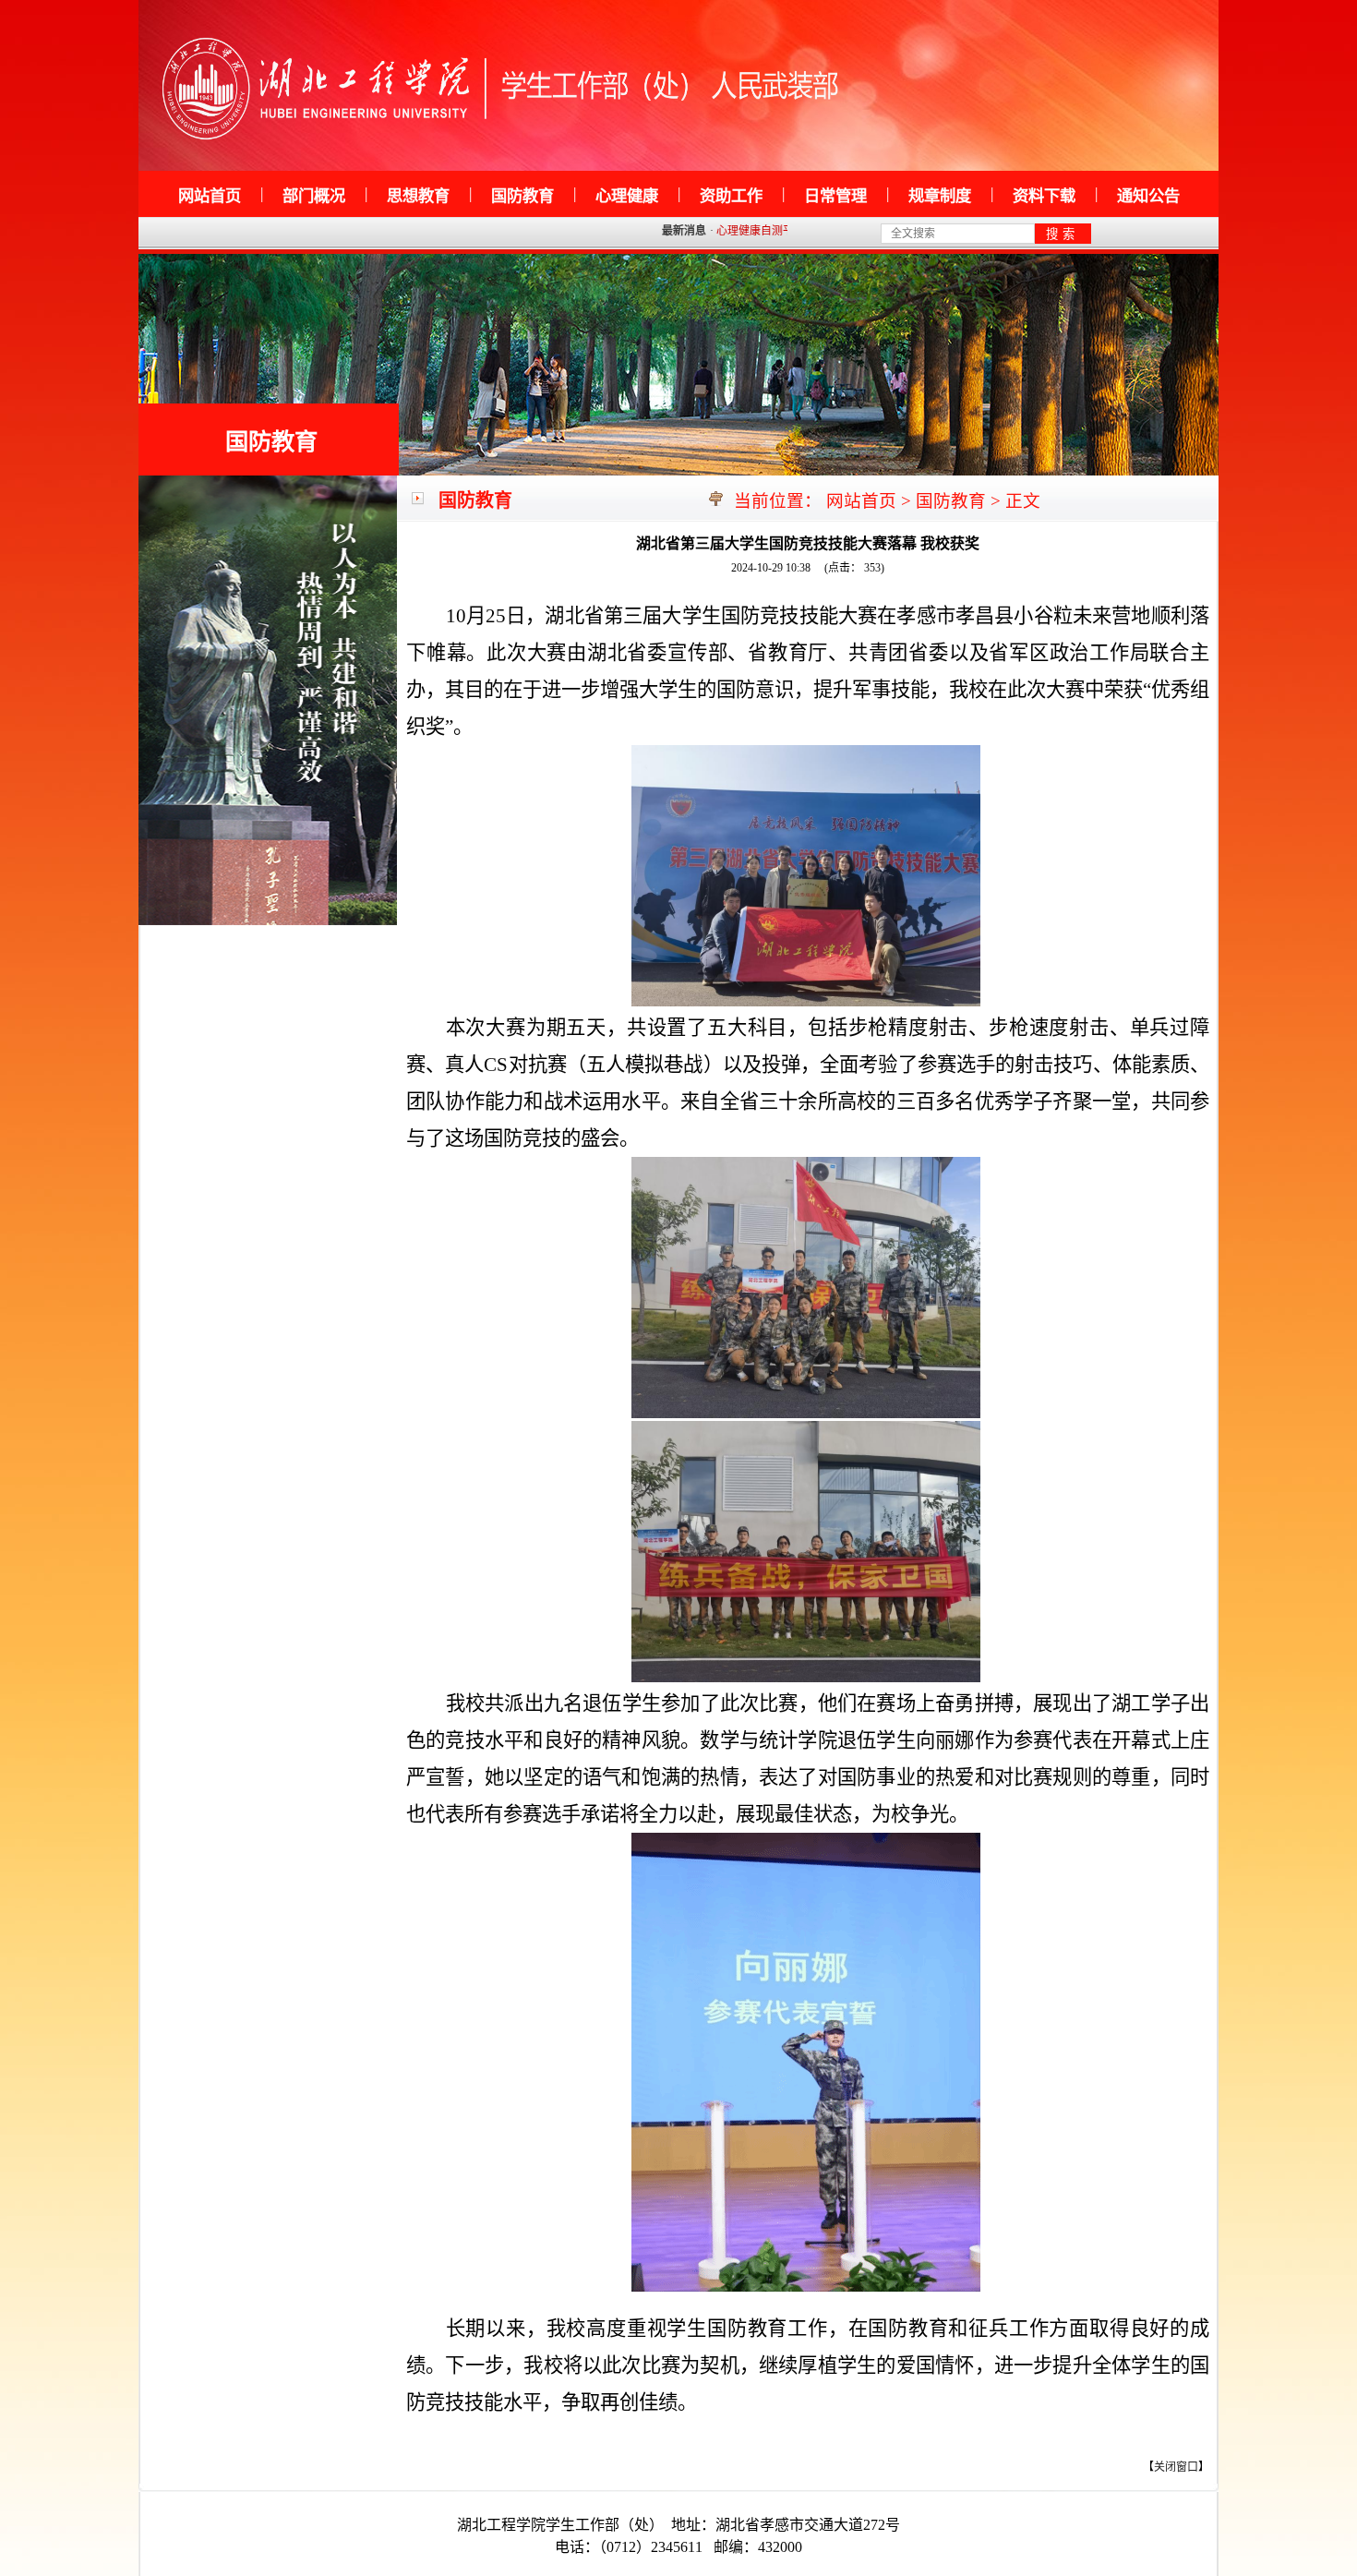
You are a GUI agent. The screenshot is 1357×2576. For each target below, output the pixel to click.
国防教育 (271, 441)
